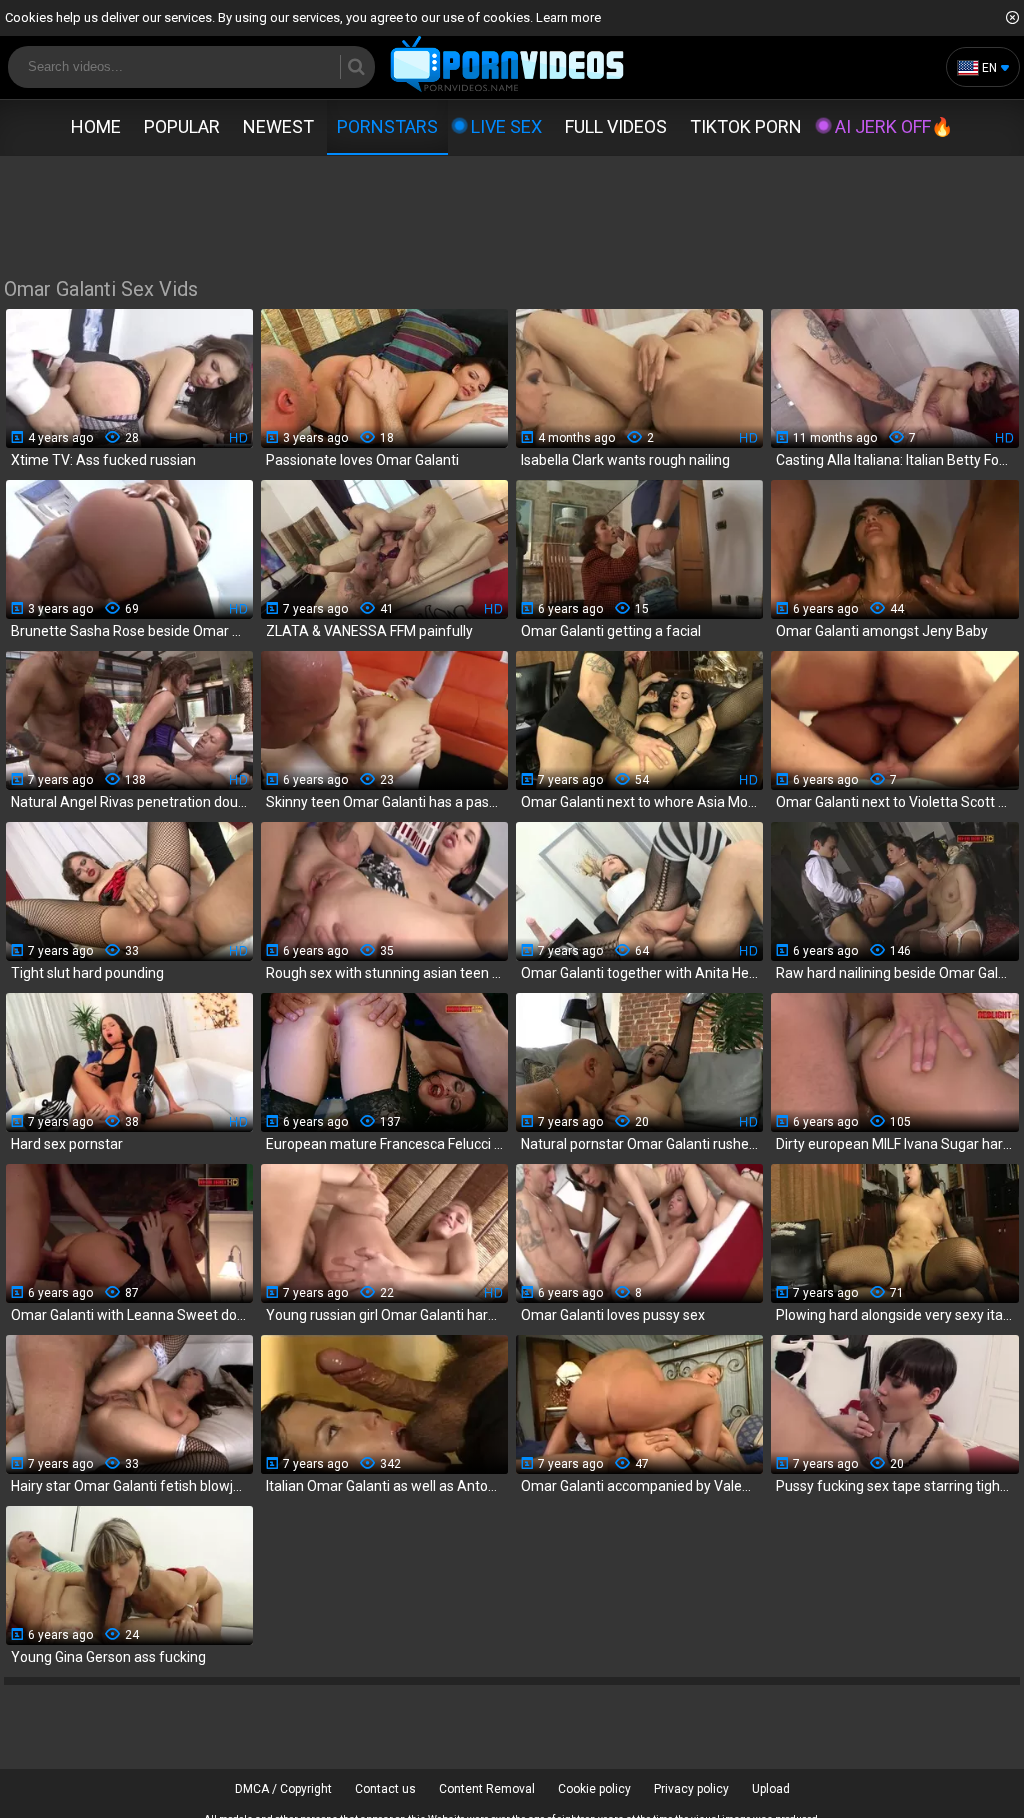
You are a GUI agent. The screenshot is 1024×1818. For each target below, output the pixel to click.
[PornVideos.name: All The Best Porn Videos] (507, 65)
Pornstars (387, 126)
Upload (771, 1789)
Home (96, 126)
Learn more (568, 17)
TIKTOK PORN (746, 126)
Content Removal (487, 1789)
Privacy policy (691, 1789)
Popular (182, 126)
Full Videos (616, 126)
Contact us (385, 1789)
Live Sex (506, 126)
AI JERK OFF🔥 (894, 126)
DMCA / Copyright (283, 1789)
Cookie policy (594, 1789)
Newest (278, 126)
